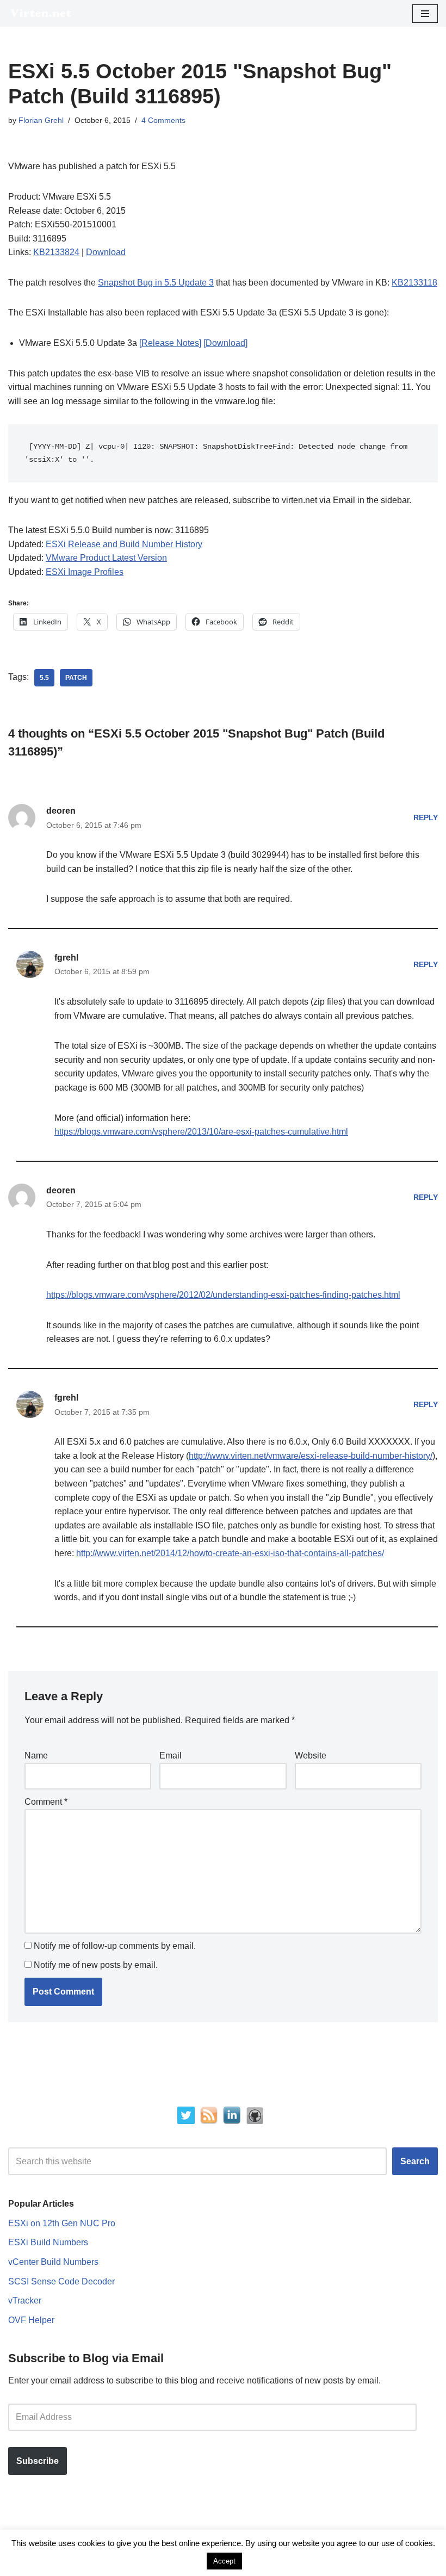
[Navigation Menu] (425, 14)
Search (415, 2161)
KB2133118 (414, 283)
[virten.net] (41, 13)
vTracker (25, 2301)
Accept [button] (224, 2561)
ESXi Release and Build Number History (124, 544)
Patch (76, 678)
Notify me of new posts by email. (96, 1965)
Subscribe (38, 2461)
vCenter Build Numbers (53, 2262)
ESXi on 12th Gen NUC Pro (62, 2223)
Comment (46, 1802)
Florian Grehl (41, 120)
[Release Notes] (170, 343)
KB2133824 (56, 252)
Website (311, 1755)
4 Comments (163, 120)
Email (171, 1755)
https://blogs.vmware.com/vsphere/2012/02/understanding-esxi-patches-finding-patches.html (223, 1295)
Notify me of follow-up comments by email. (115, 1946)
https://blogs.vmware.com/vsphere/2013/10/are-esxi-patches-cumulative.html (201, 1132)
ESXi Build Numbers (48, 2242)
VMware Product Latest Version (106, 558)
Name (36, 1755)
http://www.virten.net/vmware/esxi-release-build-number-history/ (311, 1456)
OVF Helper (31, 2320)
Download (106, 252)
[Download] (225, 343)
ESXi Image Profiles (85, 572)
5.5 (44, 678)
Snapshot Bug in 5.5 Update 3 (156, 283)
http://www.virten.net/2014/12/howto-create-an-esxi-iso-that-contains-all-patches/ (230, 1553)
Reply (426, 818)
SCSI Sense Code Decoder (61, 2281)
